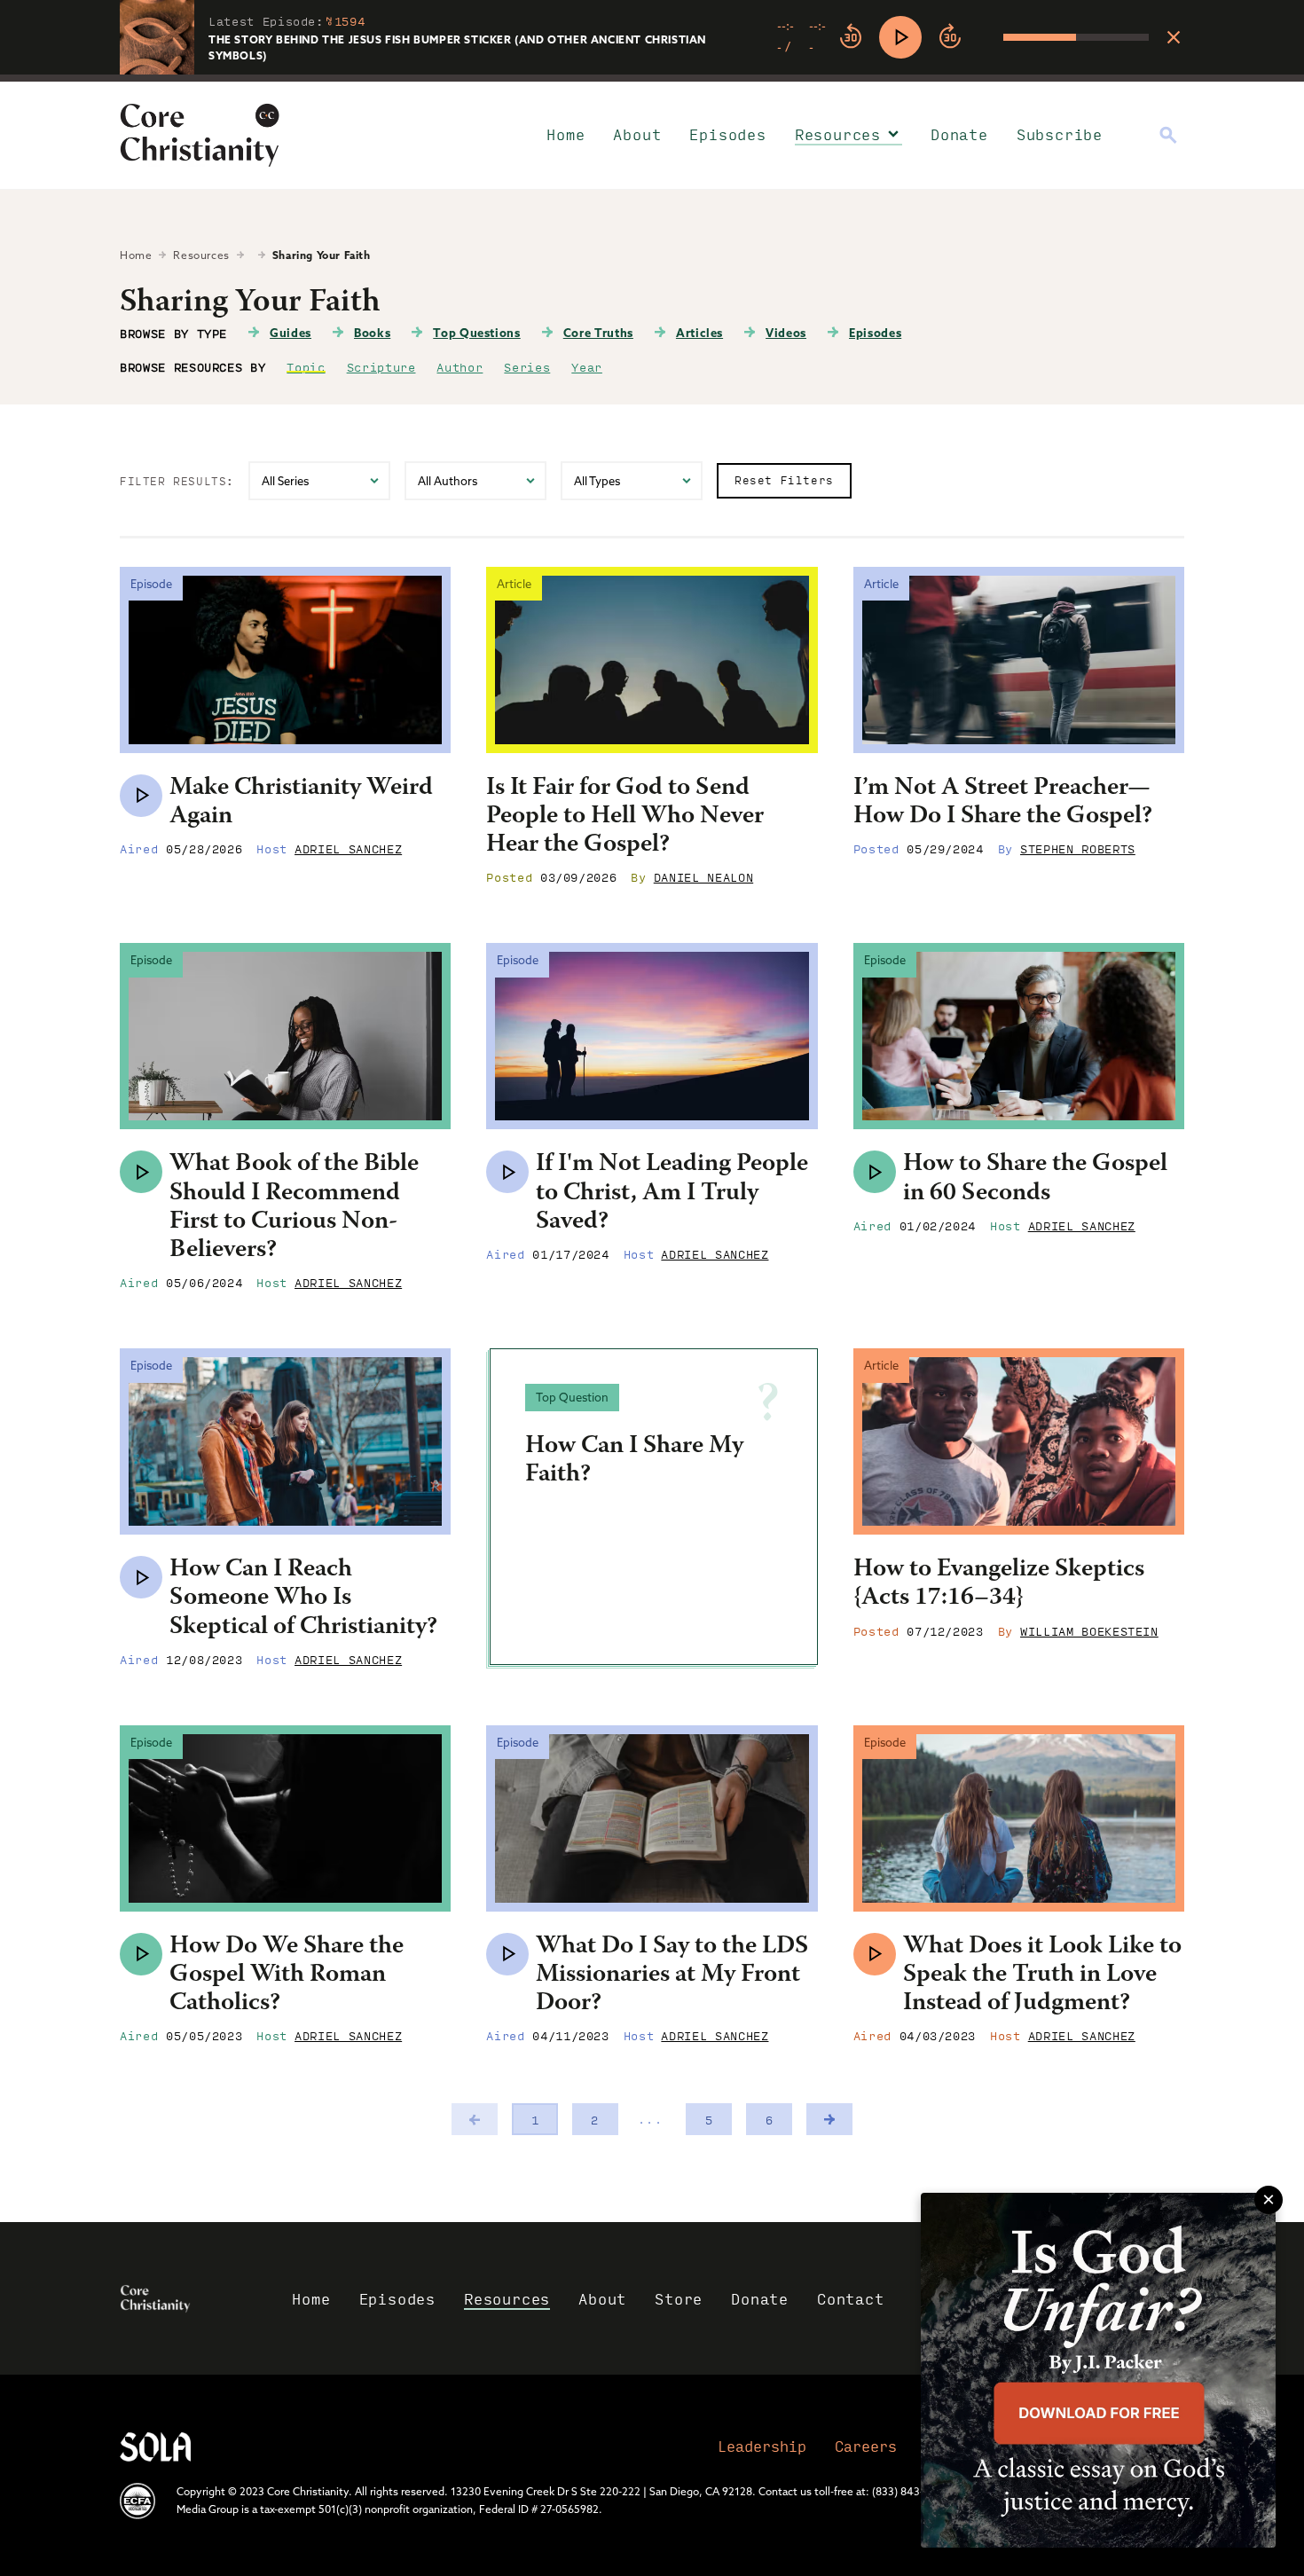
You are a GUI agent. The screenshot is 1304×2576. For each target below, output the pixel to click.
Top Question (572, 1397)
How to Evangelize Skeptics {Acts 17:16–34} (999, 1584)
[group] (963, 37)
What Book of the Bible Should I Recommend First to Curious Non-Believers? (294, 1208)
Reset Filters (784, 480)
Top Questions (476, 333)
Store (679, 2299)
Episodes (727, 134)
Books (372, 333)
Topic (306, 366)
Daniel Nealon (703, 876)
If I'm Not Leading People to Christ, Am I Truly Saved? (672, 1193)
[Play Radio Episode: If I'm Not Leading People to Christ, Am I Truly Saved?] (507, 1172)
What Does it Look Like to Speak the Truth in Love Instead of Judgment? (1042, 1975)
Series (527, 366)
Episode (151, 584)
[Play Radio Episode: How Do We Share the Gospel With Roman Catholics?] (141, 1954)
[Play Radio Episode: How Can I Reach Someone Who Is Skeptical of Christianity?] (141, 1577)
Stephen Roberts (1078, 848)
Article (514, 584)
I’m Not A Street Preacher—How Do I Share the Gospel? (1003, 803)
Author (460, 366)
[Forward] (950, 37)
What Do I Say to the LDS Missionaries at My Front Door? (672, 1975)
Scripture (381, 366)
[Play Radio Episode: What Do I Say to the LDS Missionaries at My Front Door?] (507, 1954)
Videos (786, 333)
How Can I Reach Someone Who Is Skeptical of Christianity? (303, 1598)
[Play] (900, 37)
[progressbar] (652, 78)
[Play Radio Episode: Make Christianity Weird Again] (141, 796)
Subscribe (1060, 134)
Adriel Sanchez (348, 848)
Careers (866, 2446)
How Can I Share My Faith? (634, 1461)
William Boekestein (1089, 1630)
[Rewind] (851, 37)
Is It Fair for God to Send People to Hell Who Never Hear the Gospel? (625, 817)
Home (566, 134)
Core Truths (598, 333)
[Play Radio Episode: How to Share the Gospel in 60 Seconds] (875, 1172)
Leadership (762, 2446)
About (637, 134)
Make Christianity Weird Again (301, 803)
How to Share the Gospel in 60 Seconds (1035, 1179)
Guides (291, 333)
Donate (959, 134)
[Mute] (989, 37)
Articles (699, 333)
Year (587, 366)
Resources (838, 134)
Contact (851, 2299)
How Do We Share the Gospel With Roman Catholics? (287, 1975)
